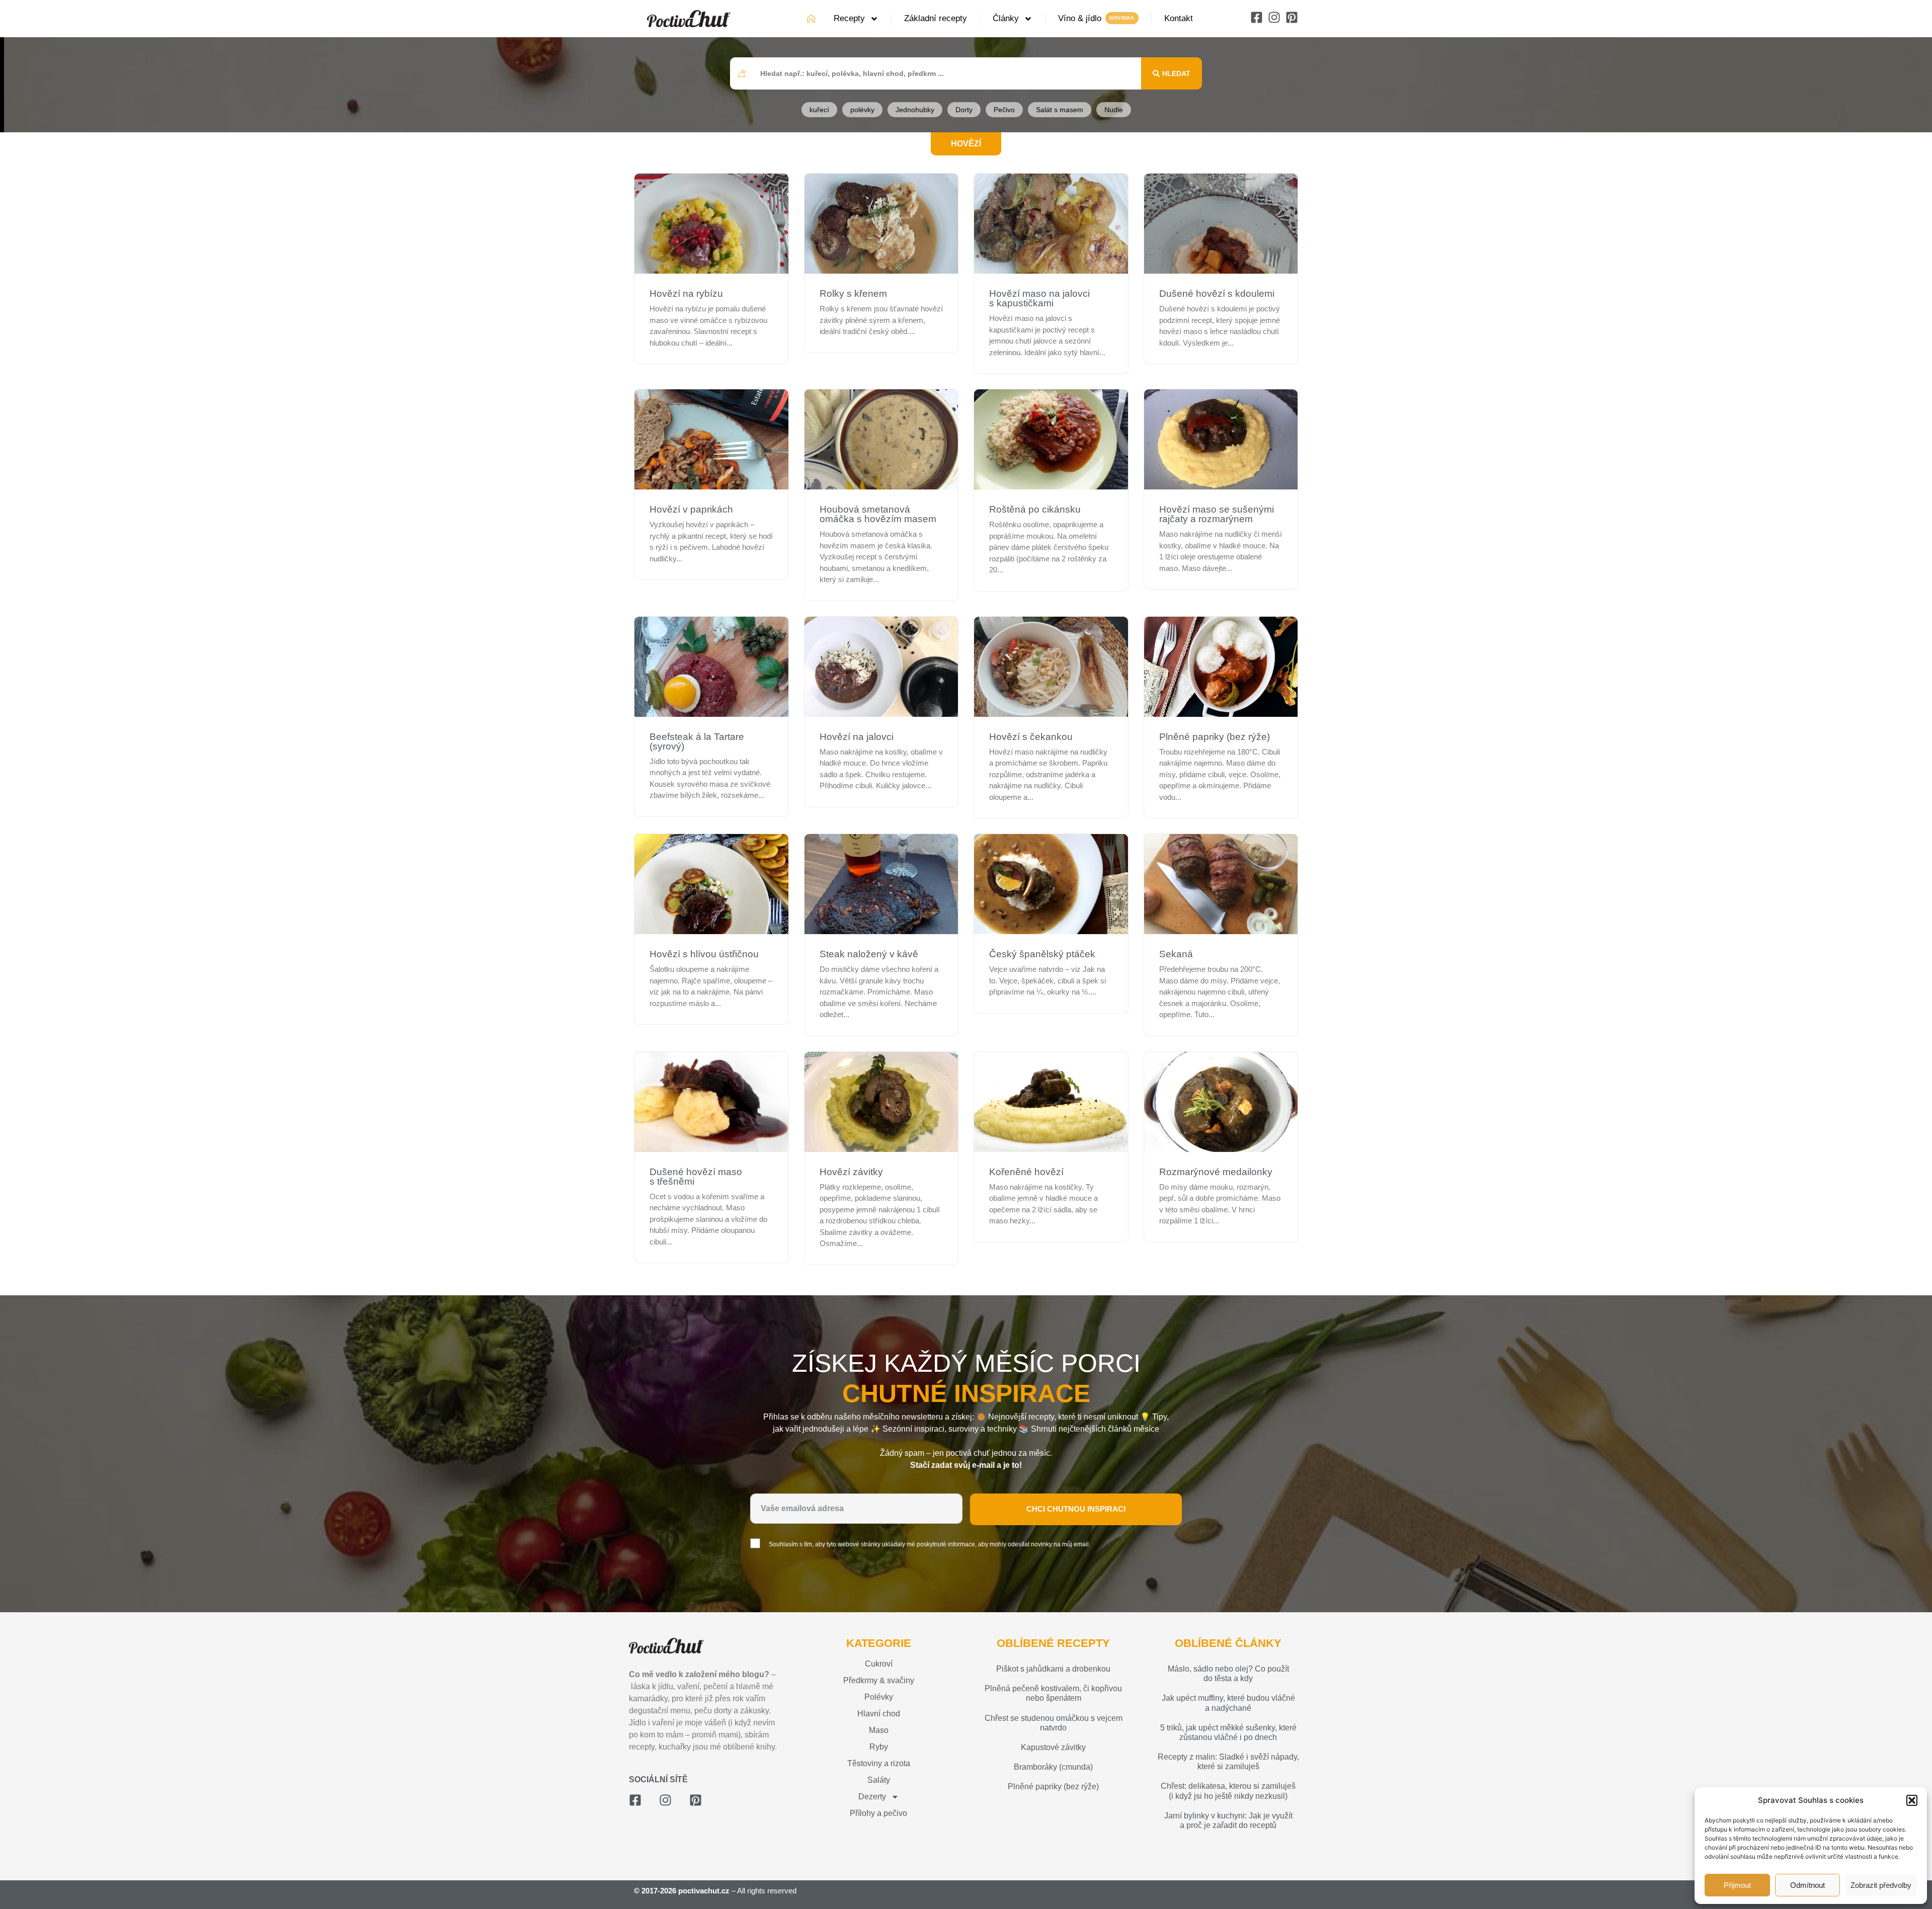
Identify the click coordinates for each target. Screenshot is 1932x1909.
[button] (1912, 1800)
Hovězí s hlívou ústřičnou (704, 954)
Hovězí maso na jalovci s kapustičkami (1039, 298)
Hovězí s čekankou (1031, 737)
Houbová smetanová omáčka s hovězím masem (878, 514)
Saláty (879, 1780)
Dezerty (872, 1797)
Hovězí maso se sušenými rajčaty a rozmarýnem (1217, 514)
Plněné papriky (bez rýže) (1215, 737)
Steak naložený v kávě (869, 954)
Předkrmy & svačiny (879, 1680)
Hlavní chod (879, 1714)
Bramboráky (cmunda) (1053, 1767)
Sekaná (1176, 954)
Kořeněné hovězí (1026, 1172)
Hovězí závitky (851, 1172)
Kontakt (1179, 18)
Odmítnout (1807, 1885)
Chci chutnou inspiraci (1076, 1509)
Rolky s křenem (853, 294)
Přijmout (1737, 1885)
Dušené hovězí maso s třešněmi (696, 1177)
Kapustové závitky (1053, 1747)
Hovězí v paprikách (691, 509)
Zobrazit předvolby (1881, 1885)
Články (1006, 18)
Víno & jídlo (1080, 18)
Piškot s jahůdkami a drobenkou (1053, 1669)
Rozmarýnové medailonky (1216, 1172)
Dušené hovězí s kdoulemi (1217, 294)
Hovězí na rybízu (686, 294)
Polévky (879, 1697)
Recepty (849, 18)
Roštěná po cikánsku (1035, 509)
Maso (879, 1730)
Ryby (879, 1747)
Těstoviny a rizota (879, 1763)
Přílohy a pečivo (878, 1813)
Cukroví (879, 1664)
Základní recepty (936, 18)
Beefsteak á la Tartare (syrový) (697, 741)
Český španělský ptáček (1042, 954)
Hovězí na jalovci (857, 737)
